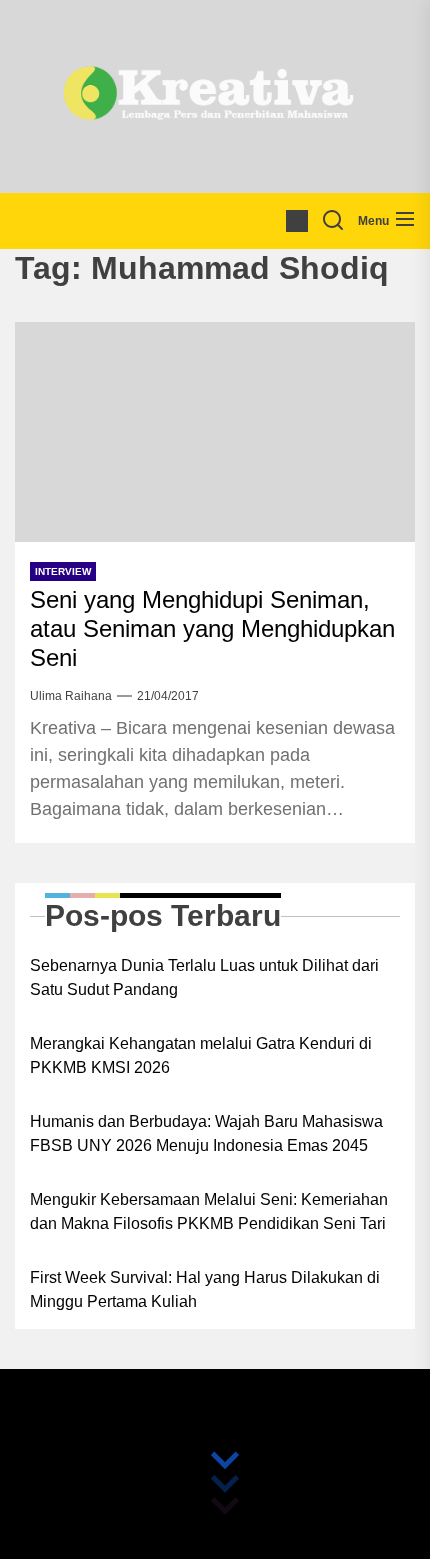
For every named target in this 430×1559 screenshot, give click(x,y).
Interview (63, 571)
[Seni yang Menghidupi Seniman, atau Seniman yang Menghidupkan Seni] (215, 432)
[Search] (333, 221)
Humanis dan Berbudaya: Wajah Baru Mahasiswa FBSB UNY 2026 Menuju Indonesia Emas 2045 (206, 1133)
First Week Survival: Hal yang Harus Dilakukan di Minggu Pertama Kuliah (205, 1289)
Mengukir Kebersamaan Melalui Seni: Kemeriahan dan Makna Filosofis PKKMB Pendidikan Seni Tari (209, 1211)
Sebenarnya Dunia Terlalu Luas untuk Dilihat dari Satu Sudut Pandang (204, 977)
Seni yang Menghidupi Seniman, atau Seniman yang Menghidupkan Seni (212, 628)
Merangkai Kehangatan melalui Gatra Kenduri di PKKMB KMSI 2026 (201, 1055)
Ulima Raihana (71, 696)
